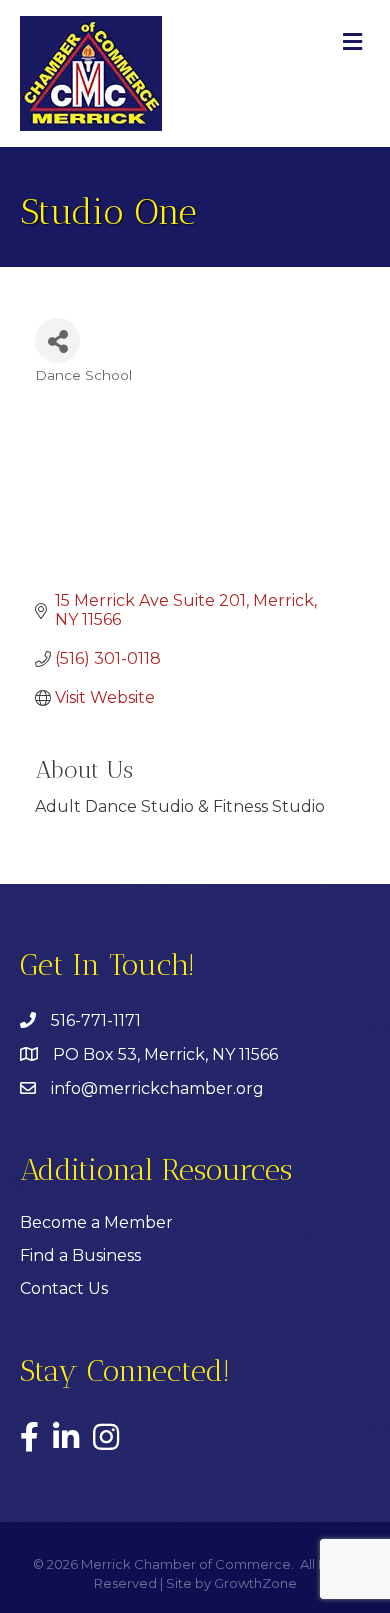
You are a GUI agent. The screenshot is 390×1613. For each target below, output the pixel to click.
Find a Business (80, 1255)
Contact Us (64, 1288)
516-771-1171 (96, 1020)
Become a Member (96, 1222)
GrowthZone (255, 1583)
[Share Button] (57, 340)
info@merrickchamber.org (157, 1088)
